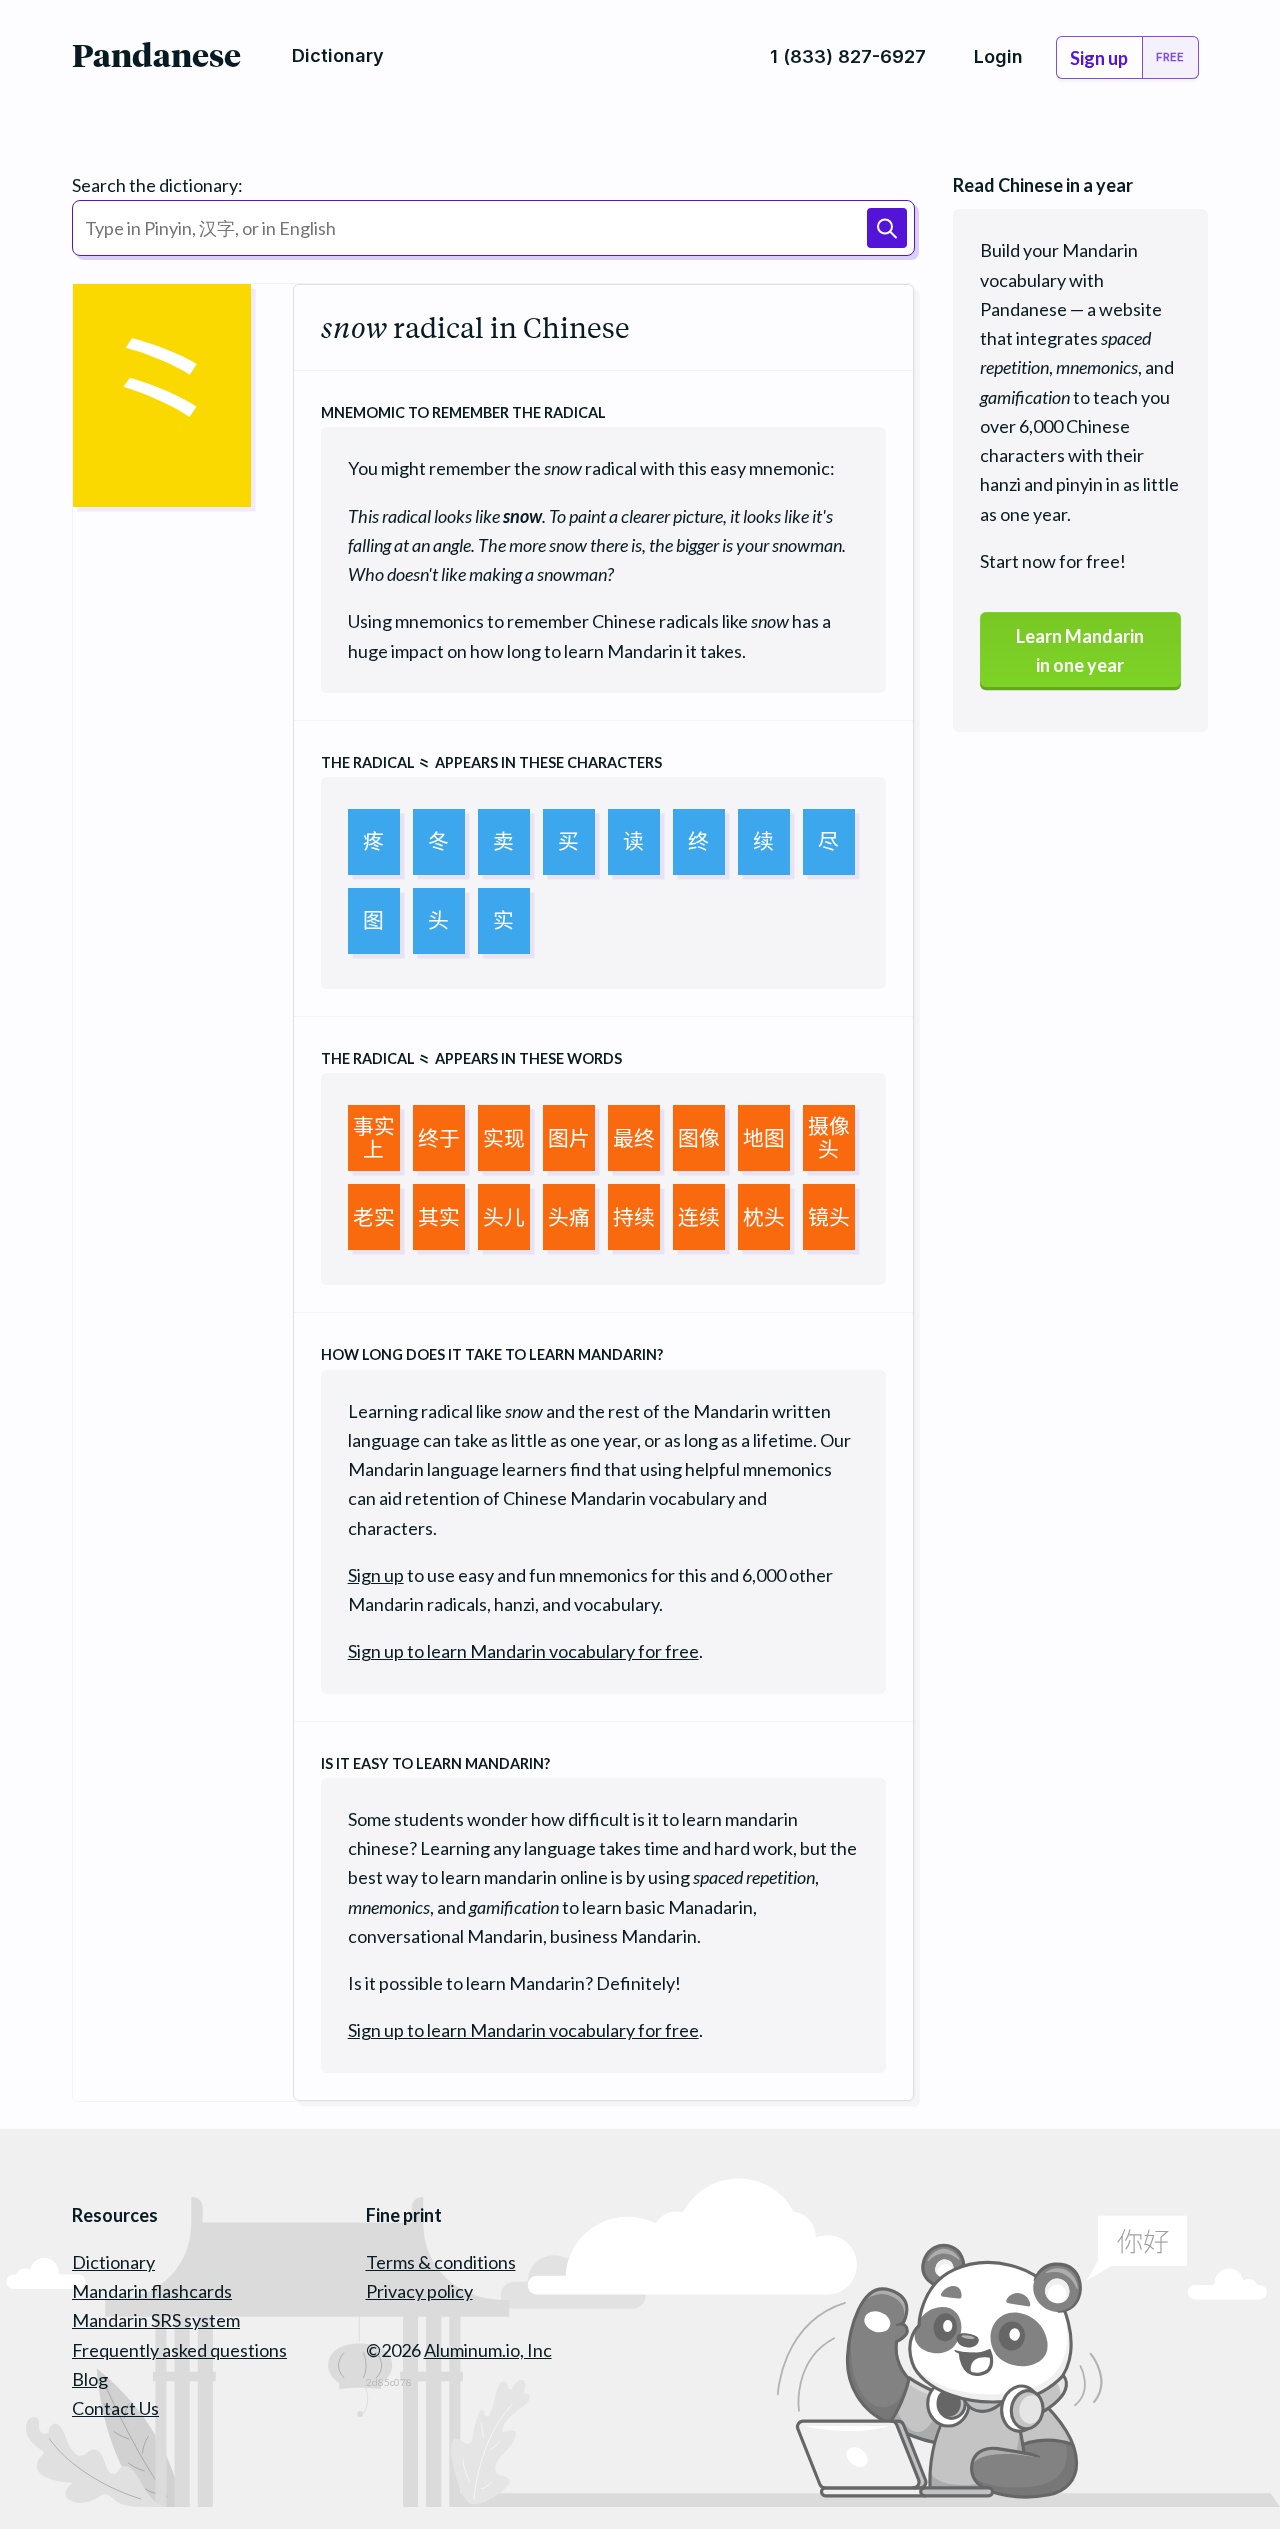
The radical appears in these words (471, 1058)
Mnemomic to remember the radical (463, 412)
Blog (90, 2379)
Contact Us (115, 2408)
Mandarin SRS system (156, 2320)
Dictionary (113, 2262)
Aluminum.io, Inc (488, 2350)
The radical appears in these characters (491, 762)
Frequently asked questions (179, 2350)
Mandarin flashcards (152, 2291)
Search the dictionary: (157, 185)
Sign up (376, 1575)
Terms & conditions (441, 2262)
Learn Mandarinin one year (1080, 650)
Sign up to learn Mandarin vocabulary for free (523, 1651)
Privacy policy (419, 2291)
